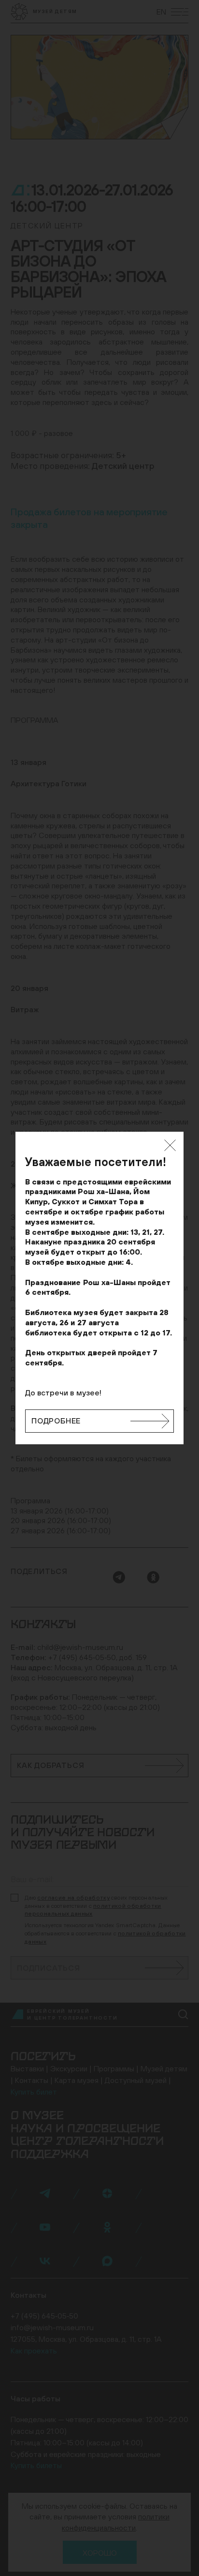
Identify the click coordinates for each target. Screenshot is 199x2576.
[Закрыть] (170, 1145)
